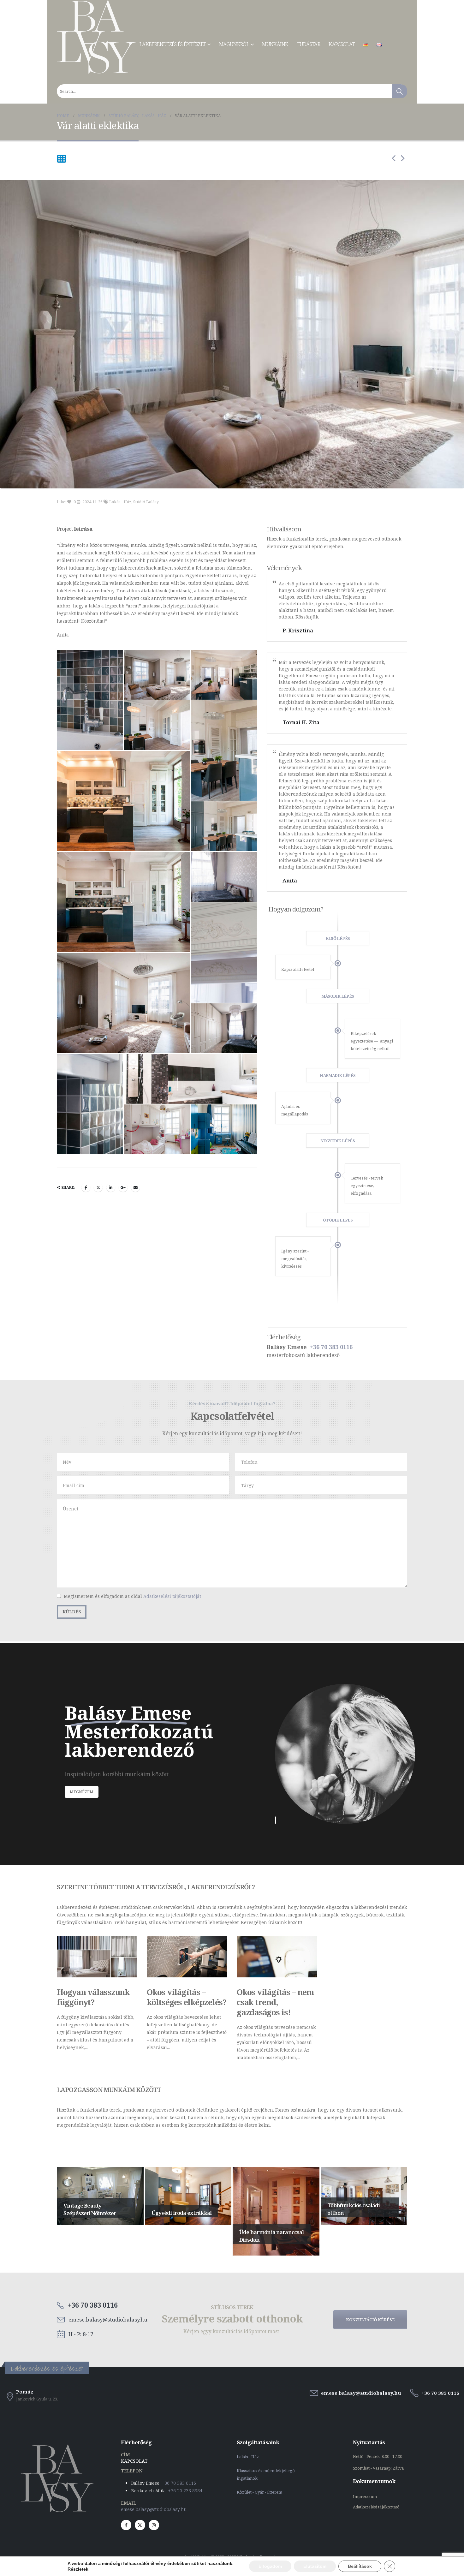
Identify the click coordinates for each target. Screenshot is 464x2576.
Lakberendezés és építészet (173, 44)
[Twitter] (140, 2525)
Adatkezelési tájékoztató (376, 2507)
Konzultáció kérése (370, 2320)
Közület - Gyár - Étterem (260, 2492)
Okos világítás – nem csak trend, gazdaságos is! (275, 2002)
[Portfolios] (62, 159)
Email (135, 1187)
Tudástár (308, 44)
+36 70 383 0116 (331, 1347)
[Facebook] (126, 2525)
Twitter (98, 1187)
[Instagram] (154, 2525)
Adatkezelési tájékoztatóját (172, 1596)
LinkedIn (111, 1187)
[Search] (399, 91)
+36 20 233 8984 (185, 2491)
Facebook (86, 1187)
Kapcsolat (342, 44)
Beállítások (360, 2566)
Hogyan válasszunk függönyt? (93, 1997)
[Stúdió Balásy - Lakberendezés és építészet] (96, 37)
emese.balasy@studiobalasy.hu (154, 2509)
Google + (123, 1187)
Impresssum (365, 2497)
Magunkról (234, 44)
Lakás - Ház (120, 502)
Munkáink (275, 44)
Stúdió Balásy (146, 502)
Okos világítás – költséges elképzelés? (187, 1997)
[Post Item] (97, 1957)
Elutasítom (315, 2566)
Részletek (78, 2569)
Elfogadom (270, 2566)
